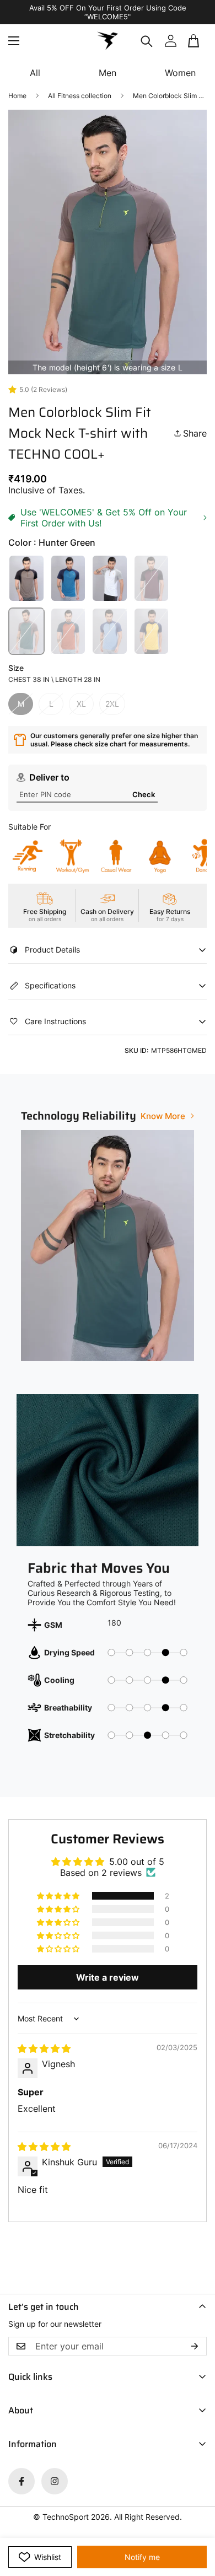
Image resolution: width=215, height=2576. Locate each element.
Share (195, 433)
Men (108, 73)
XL (81, 704)
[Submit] (194, 45)
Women (180, 73)
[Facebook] (21, 2481)
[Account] (170, 41)
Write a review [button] (108, 1977)
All (35, 73)
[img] (44, 2048)
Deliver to (49, 777)
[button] (59, 1896)
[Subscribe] (195, 2346)
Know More (163, 1116)
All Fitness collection (80, 96)
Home (17, 96)
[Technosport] (108, 41)
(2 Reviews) (49, 389)
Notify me (142, 2557)
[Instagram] (55, 2481)
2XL (112, 704)
